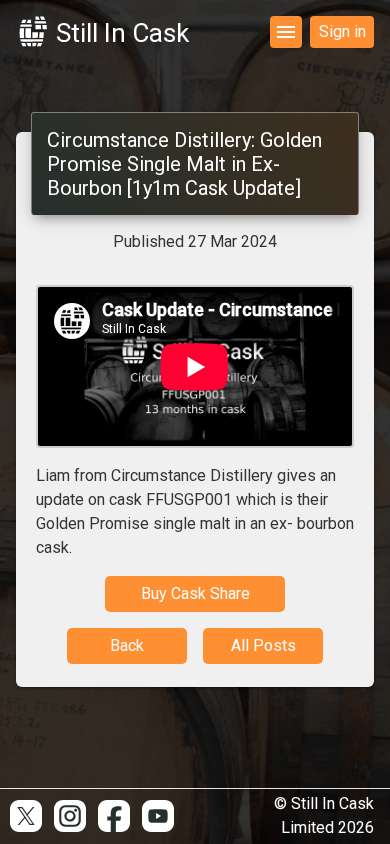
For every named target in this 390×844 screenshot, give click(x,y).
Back (127, 645)
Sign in (342, 31)
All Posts (263, 645)
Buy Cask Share (195, 593)
